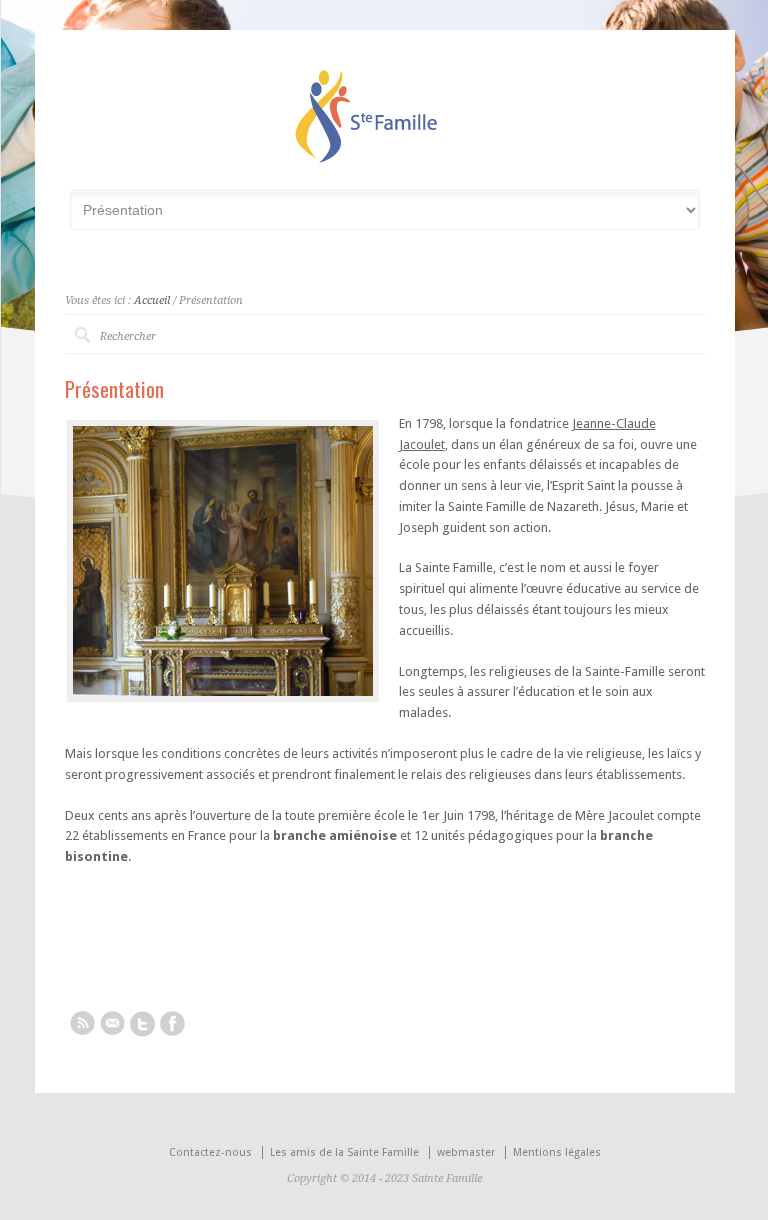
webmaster (466, 1152)
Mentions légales (557, 1152)
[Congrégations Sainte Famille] (385, 158)
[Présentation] (223, 561)
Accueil (152, 300)
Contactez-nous (210, 1152)
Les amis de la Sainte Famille (344, 1152)
